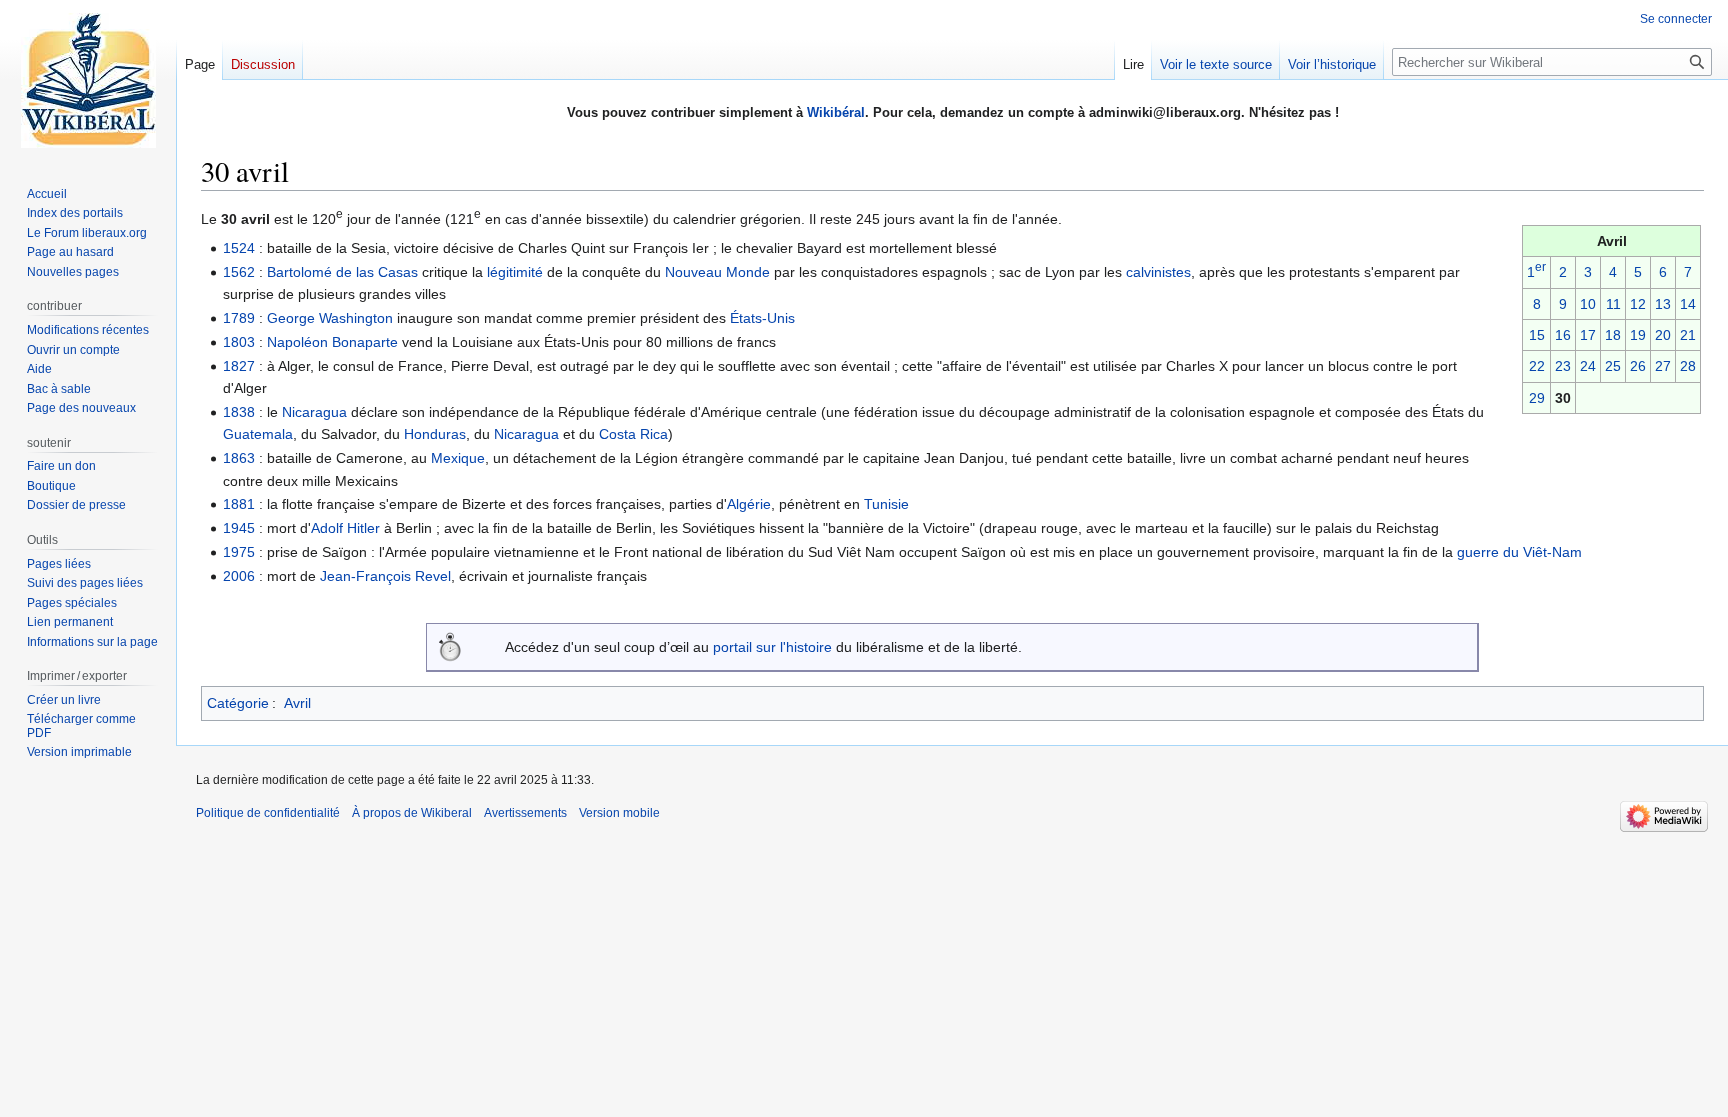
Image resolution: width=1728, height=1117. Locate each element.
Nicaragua (314, 412)
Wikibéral (836, 112)
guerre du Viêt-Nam (1519, 552)
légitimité (515, 272)
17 (1588, 335)
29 (1537, 398)
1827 (239, 366)
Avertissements (525, 813)
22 (1537, 366)
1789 (239, 318)
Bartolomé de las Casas (342, 272)
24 (1588, 366)
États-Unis (762, 318)
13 (1663, 304)
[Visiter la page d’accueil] (88, 80)
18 (1613, 335)
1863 (239, 458)
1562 (239, 272)
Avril (297, 703)
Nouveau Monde (717, 272)
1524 (239, 248)
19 (1638, 335)
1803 (239, 342)
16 (1563, 335)
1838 (239, 412)
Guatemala (258, 434)
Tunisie (886, 504)
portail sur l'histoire (772, 647)
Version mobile (619, 813)
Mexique (458, 458)
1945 (239, 528)
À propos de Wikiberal (412, 813)
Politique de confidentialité (268, 813)
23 (1563, 366)
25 (1613, 366)
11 (1613, 304)
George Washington (330, 318)
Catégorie (238, 703)
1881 (239, 504)
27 (1663, 366)
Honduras (435, 434)
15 (1537, 335)
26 (1638, 366)
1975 (239, 552)
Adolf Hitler (345, 528)
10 (1588, 304)
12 (1638, 304)
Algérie (749, 504)
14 (1688, 304)
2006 (239, 576)
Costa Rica (633, 434)
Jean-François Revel (385, 576)
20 (1663, 335)
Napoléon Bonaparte (332, 342)
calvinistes (1158, 272)
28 (1688, 366)
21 (1688, 335)
